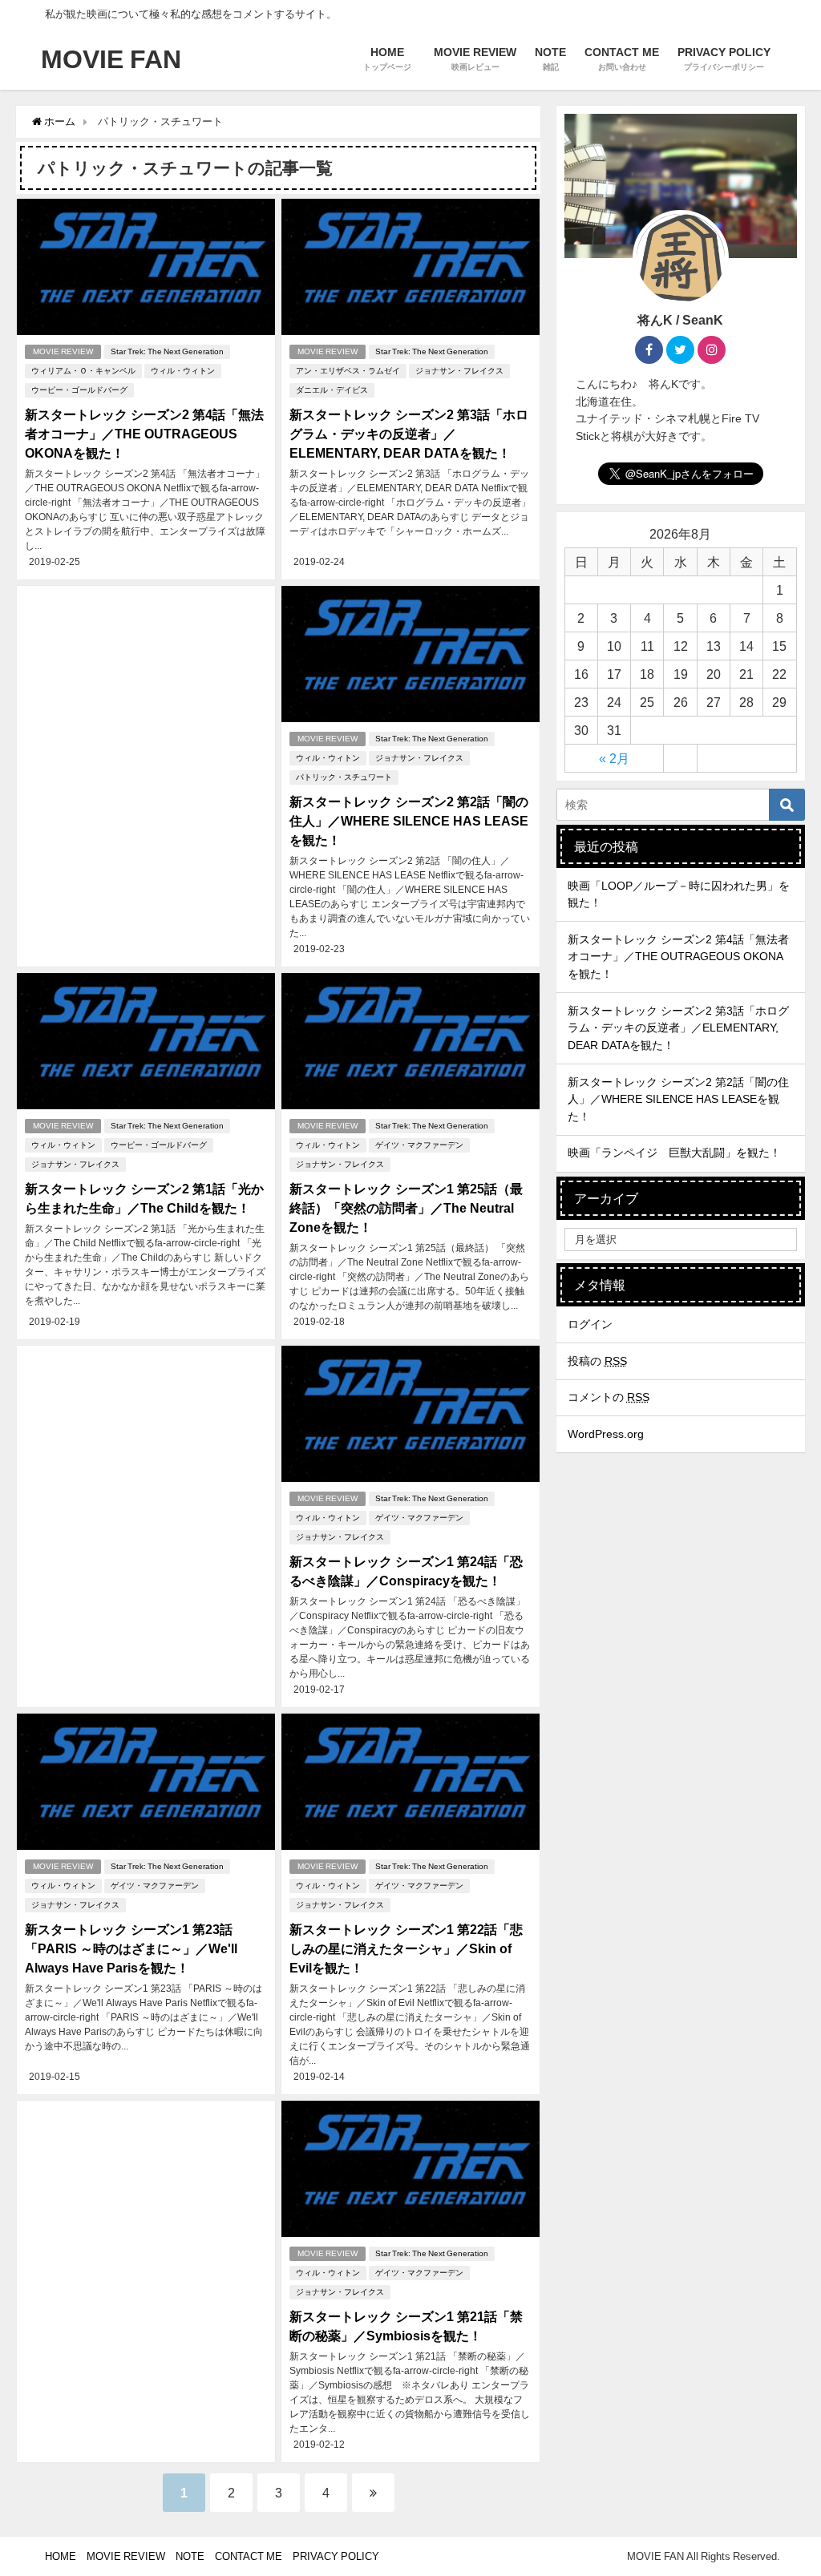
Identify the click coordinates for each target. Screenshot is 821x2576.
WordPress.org (606, 1434)
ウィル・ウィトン (183, 371)
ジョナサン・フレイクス (459, 371)
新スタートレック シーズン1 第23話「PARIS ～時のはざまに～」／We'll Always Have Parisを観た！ (131, 1948)
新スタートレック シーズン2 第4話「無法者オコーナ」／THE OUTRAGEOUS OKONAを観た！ (144, 434)
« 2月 (614, 758)
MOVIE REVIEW (63, 351)
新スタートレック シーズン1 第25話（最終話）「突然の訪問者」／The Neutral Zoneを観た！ (406, 1208)
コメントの (609, 1397)
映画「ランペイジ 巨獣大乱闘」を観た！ (674, 1153)
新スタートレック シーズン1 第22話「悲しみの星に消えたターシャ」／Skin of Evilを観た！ (406, 1948)
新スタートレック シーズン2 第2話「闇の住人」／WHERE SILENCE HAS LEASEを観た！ (409, 821)
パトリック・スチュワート (344, 777)
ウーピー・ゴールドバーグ (79, 390)
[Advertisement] (146, 719)
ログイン (590, 1324)
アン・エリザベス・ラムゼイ (348, 371)
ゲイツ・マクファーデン (419, 1145)
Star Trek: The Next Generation (167, 351)
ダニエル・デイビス (332, 390)
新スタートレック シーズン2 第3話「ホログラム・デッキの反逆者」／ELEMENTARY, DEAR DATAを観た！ (409, 434)
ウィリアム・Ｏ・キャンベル (83, 371)
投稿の (597, 1361)
